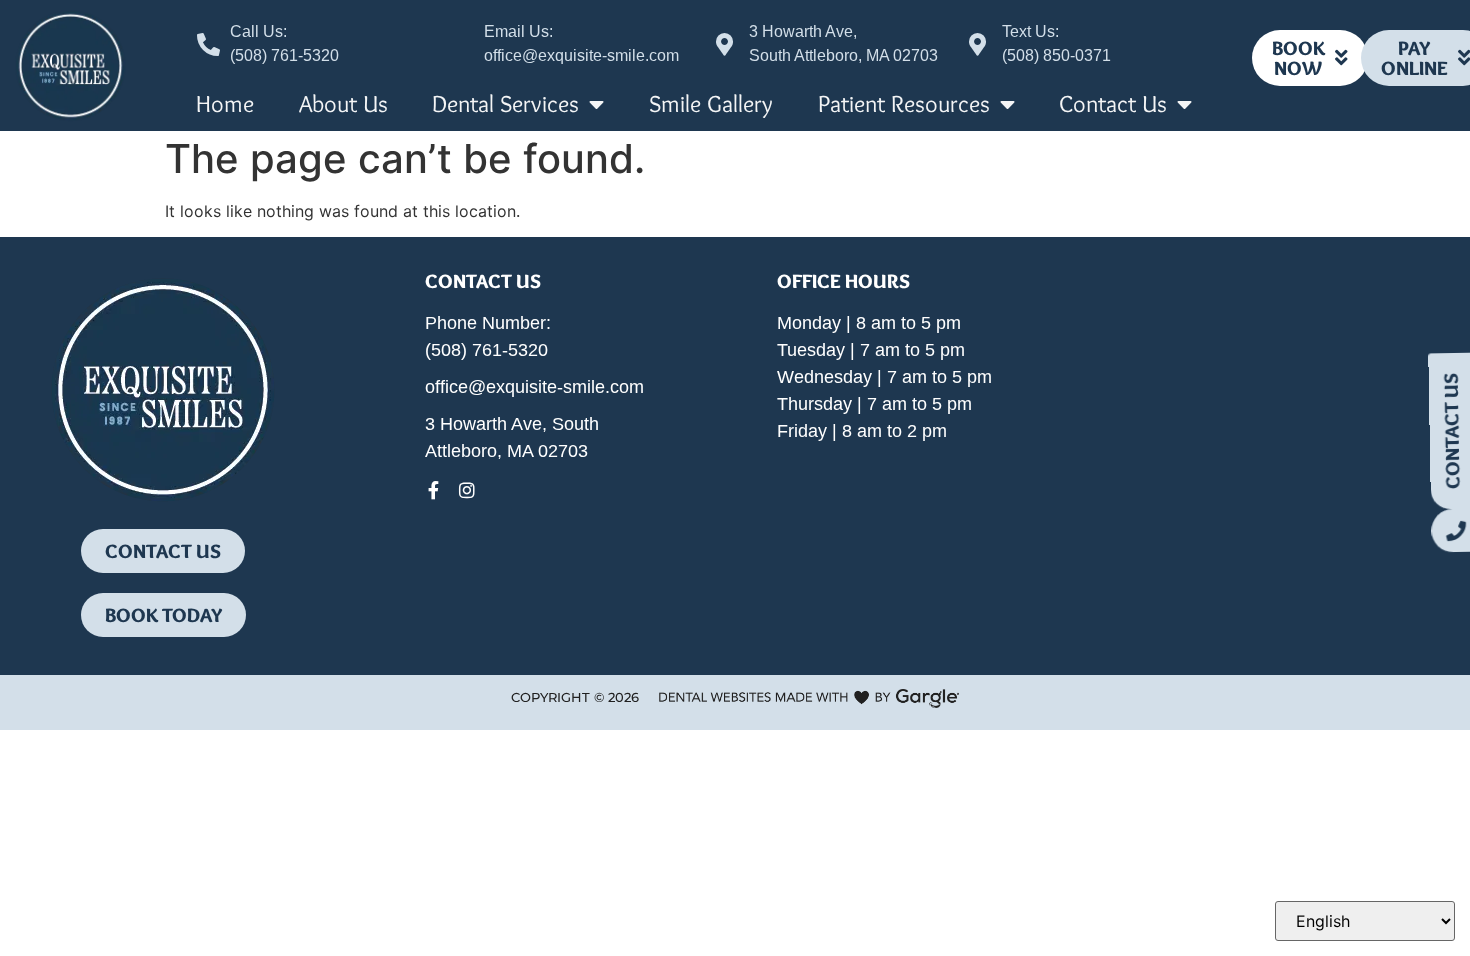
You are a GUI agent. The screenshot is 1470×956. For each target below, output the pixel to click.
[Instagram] (467, 490)
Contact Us (1113, 103)
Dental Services (505, 103)
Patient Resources (904, 103)
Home (225, 103)
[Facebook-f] (434, 490)
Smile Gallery (711, 103)
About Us (343, 103)
